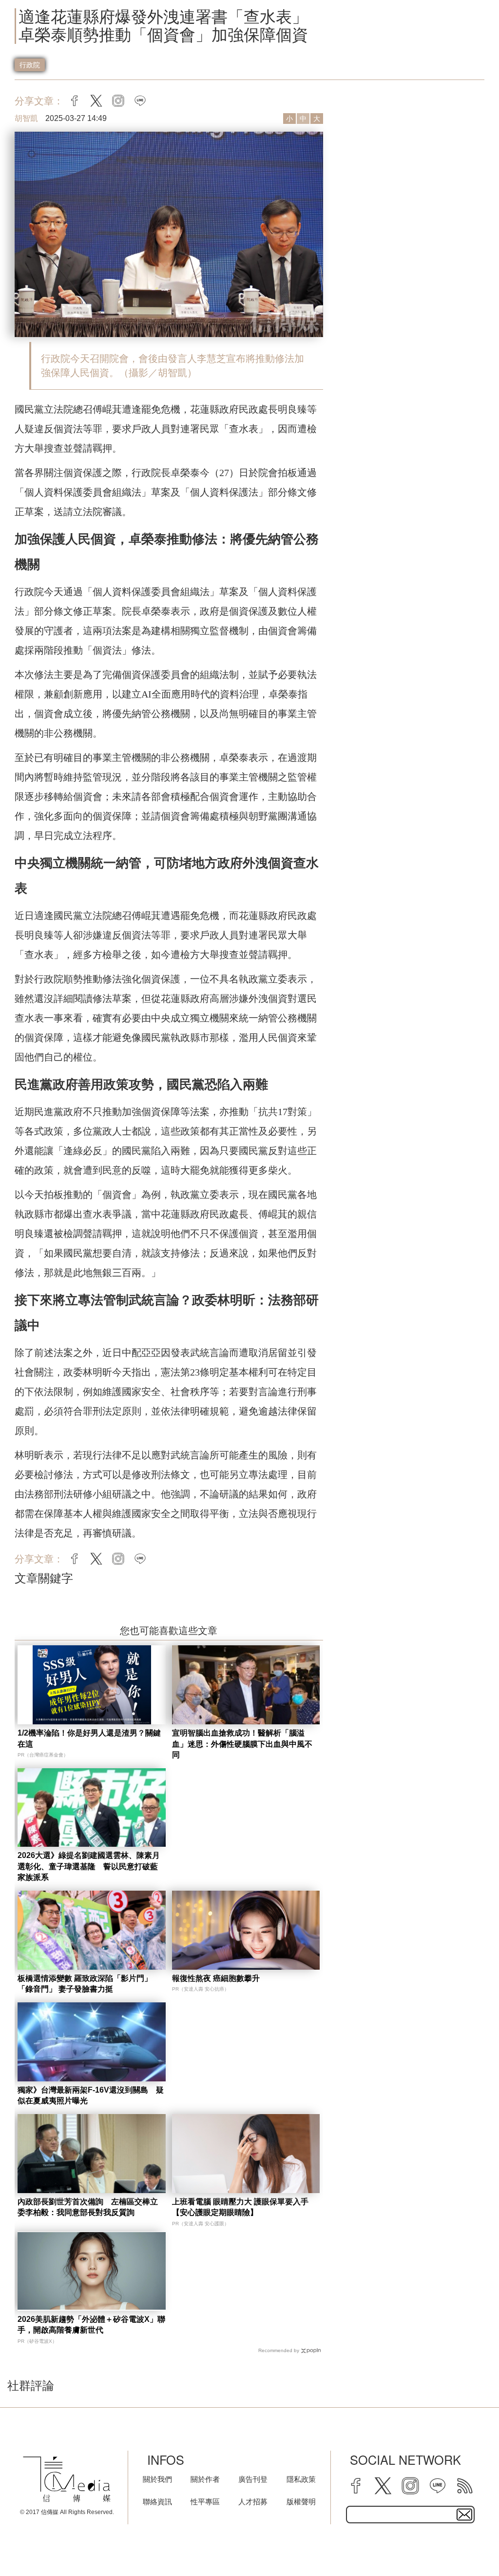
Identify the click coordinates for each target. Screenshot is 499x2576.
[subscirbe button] (464, 2515)
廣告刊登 (253, 2479)
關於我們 (157, 2479)
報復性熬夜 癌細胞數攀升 (216, 1978)
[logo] (67, 2479)
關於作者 (205, 2479)
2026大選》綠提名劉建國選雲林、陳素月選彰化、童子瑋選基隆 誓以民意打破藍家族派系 (89, 1866)
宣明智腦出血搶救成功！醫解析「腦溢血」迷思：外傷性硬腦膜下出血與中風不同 (242, 1744)
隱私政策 (301, 2479)
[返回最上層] (467, 2544)
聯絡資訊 (157, 2502)
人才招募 (253, 2502)
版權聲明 (301, 2502)
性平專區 (205, 2502)
